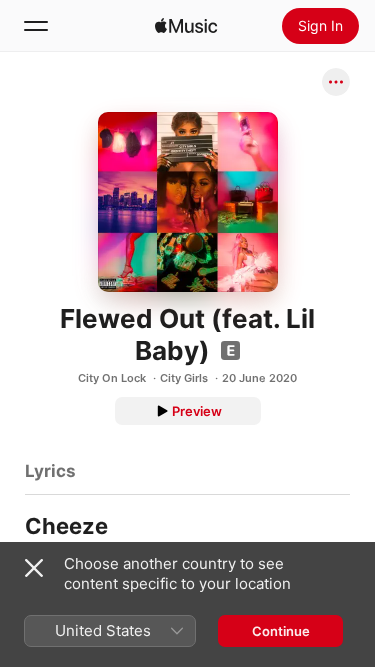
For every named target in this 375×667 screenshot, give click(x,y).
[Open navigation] (36, 26)
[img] (186, 26)
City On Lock (112, 378)
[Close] (34, 568)
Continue (281, 631)
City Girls (184, 378)
